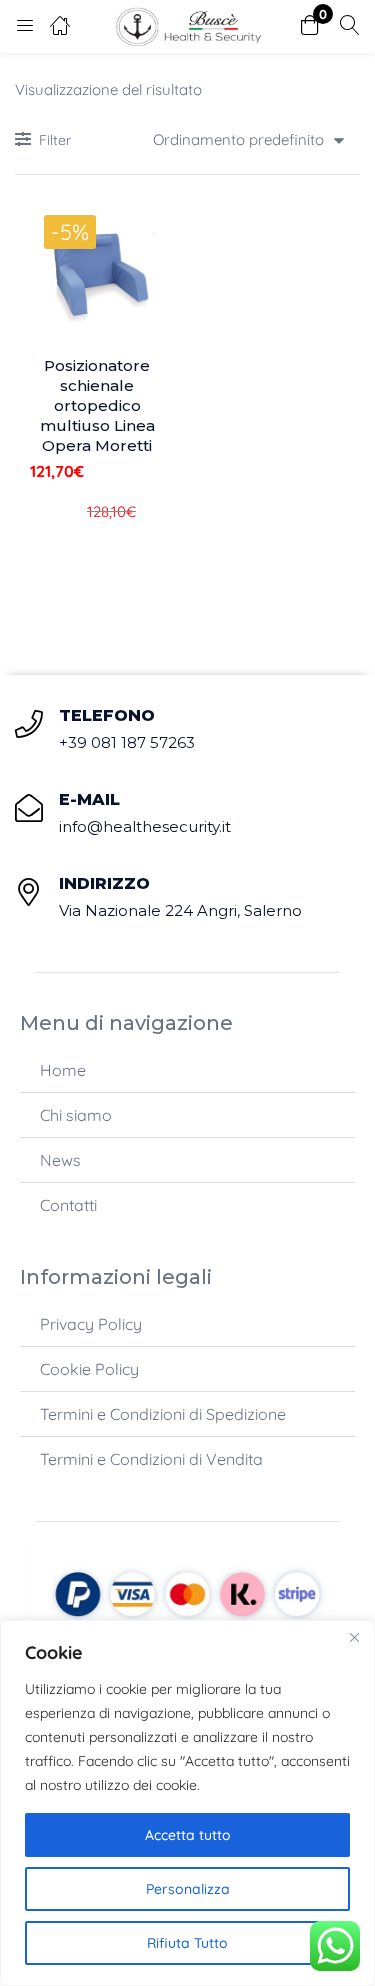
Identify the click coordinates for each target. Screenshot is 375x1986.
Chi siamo (76, 1115)
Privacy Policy (91, 1324)
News (60, 1160)
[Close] (354, 1637)
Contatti (68, 1205)
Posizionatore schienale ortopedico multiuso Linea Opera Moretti (97, 405)
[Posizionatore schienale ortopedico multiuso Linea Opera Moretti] (97, 272)
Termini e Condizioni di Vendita (151, 1459)
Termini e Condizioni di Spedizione (163, 1414)
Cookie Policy (89, 1369)
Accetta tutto (188, 1835)
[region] (187, 1803)
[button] (310, 26)
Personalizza (188, 1889)
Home (63, 1070)
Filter (55, 140)
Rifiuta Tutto (187, 1943)
